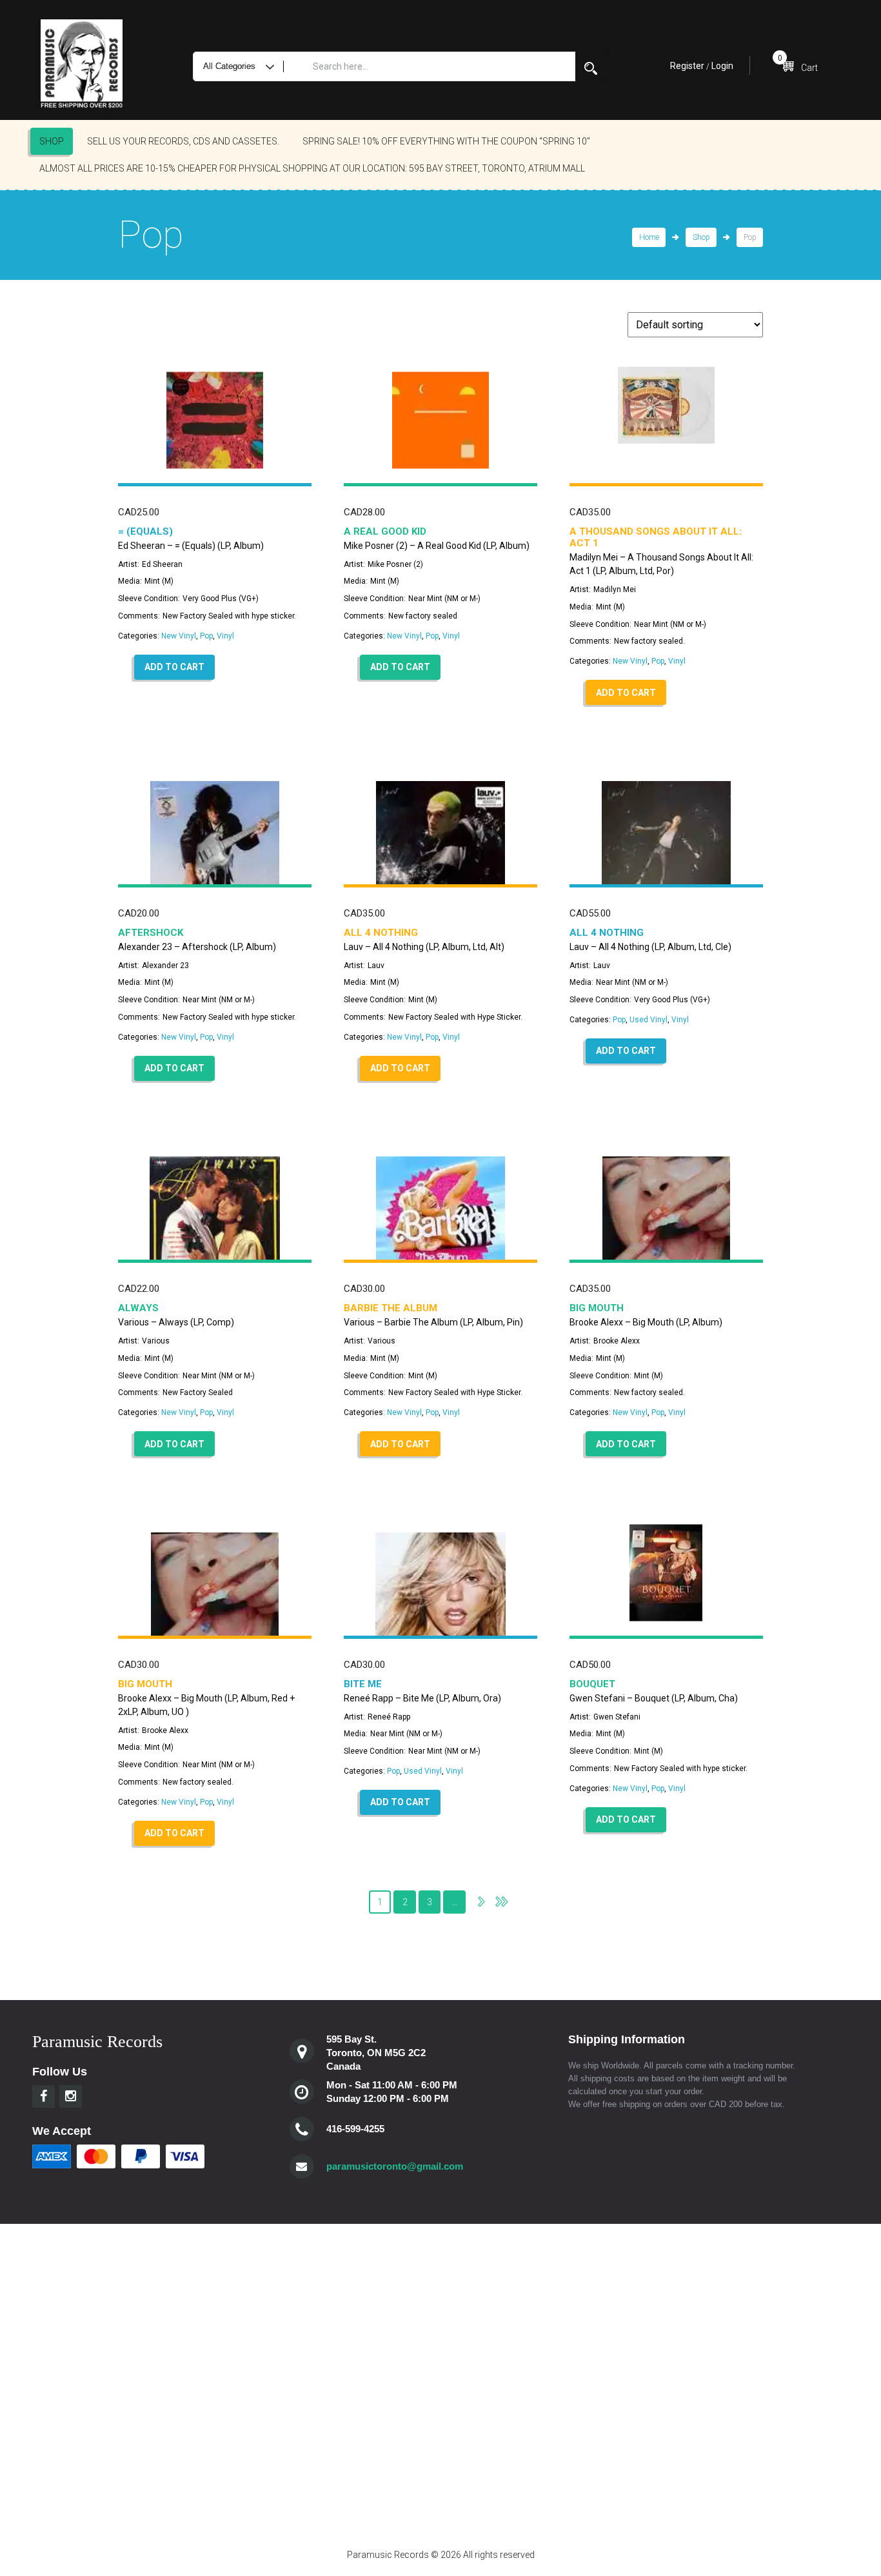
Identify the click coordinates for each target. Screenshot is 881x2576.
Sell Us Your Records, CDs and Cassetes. (183, 141)
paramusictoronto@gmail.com (395, 2166)
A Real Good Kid (385, 531)
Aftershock (151, 933)
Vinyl (225, 636)
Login (722, 66)
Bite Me (363, 1684)
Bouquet (592, 1684)
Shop (52, 141)
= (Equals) (145, 531)
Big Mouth (597, 1308)
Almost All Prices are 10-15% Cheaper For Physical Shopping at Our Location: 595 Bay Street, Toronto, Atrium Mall (312, 168)
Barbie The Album (391, 1308)
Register (687, 66)
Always (138, 1308)
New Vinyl (179, 636)
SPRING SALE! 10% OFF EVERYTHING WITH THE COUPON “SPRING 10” (446, 141)
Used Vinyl (648, 1020)
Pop (206, 636)
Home (649, 237)
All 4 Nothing (381, 933)
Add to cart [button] (174, 667)
